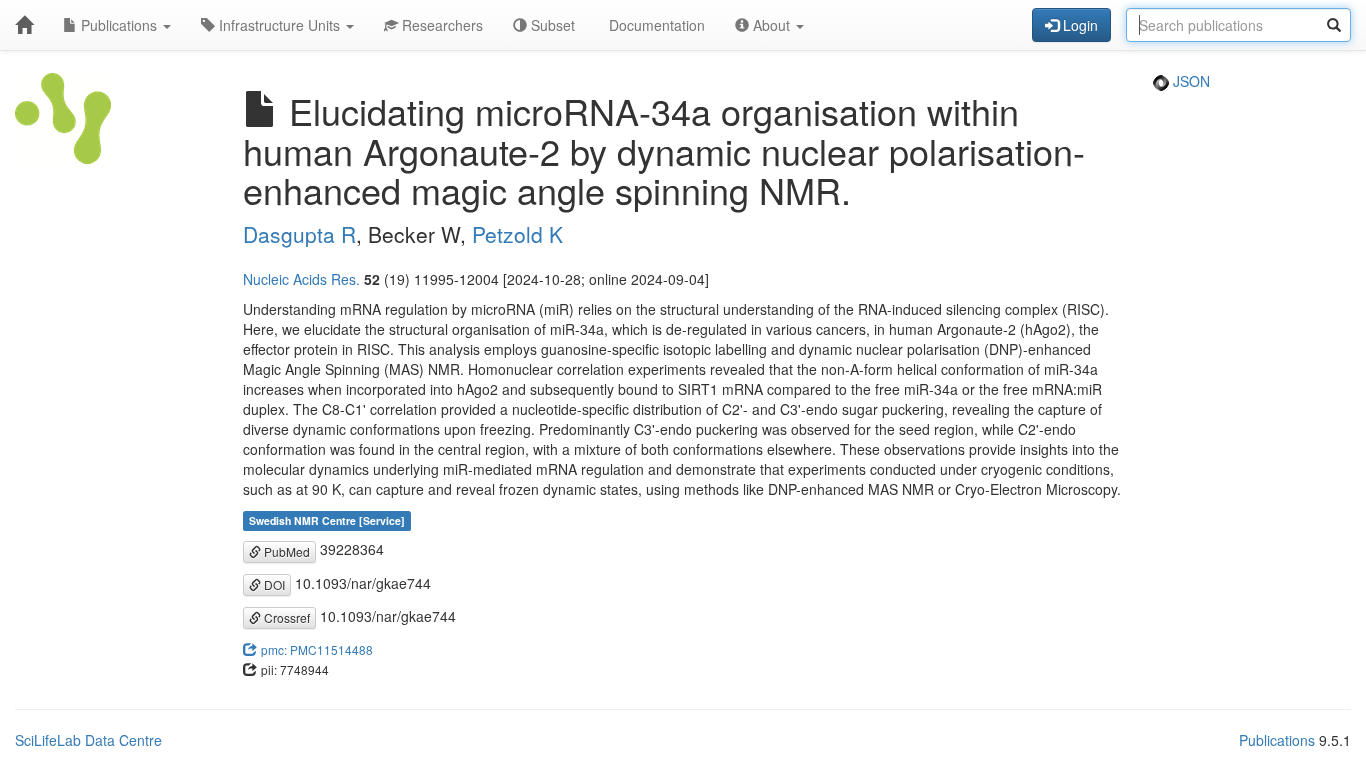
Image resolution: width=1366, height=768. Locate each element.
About (771, 25)
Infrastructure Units (279, 25)
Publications (119, 25)
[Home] (24, 25)
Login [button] (1078, 25)
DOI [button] (273, 584)
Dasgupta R (299, 234)
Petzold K (517, 234)
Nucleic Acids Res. (301, 279)
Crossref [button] (285, 617)
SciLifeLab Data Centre (88, 740)
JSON (1189, 81)
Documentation (655, 25)
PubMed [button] (285, 551)
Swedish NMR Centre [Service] (327, 520)
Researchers (440, 25)
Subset (551, 25)
